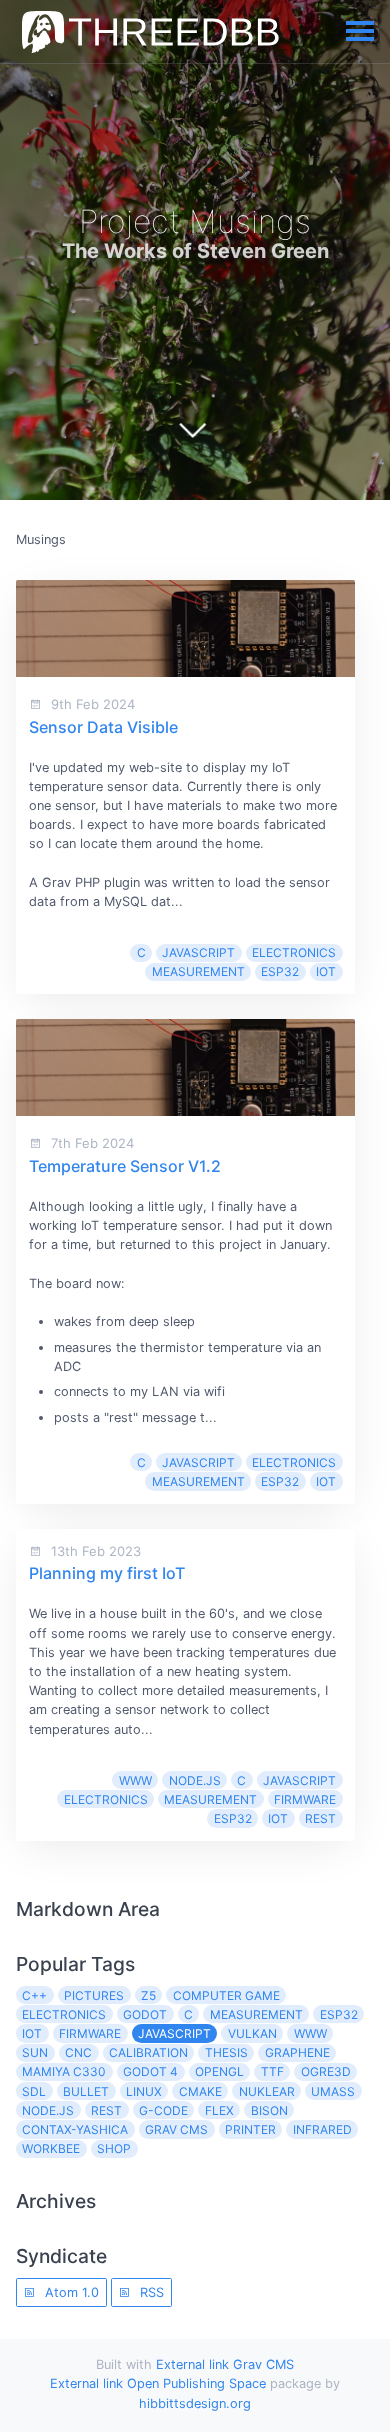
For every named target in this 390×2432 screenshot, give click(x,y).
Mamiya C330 (64, 2071)
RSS (150, 2292)
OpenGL (219, 2071)
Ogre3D (326, 2071)
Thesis (226, 2052)
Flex (219, 2110)
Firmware (305, 1799)
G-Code (163, 2110)
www (135, 1780)
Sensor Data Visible (103, 727)
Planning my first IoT (107, 1573)
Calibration (148, 2052)
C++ (34, 1995)
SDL (34, 2091)
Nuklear (267, 2091)
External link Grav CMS (225, 2364)
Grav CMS (176, 2129)
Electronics (294, 952)
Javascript (198, 952)
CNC (78, 2052)
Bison (269, 2110)
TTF (272, 2071)
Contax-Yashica (75, 2129)
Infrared (322, 2129)
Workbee (51, 2148)
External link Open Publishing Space (158, 2383)
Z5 (148, 1995)
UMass (333, 2091)
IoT (326, 971)
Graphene (297, 2052)
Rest (320, 1818)
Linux (144, 2091)
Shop (114, 2148)
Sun (35, 2052)
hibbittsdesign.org (195, 2403)
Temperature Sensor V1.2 (125, 1166)
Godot (145, 2014)
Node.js (195, 1780)
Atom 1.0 (70, 2292)
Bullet (86, 2091)
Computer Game (226, 1995)
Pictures (94, 1995)
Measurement (198, 971)
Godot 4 (150, 2071)
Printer (250, 2129)
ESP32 (280, 971)
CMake (200, 2091)
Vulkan (252, 2033)
